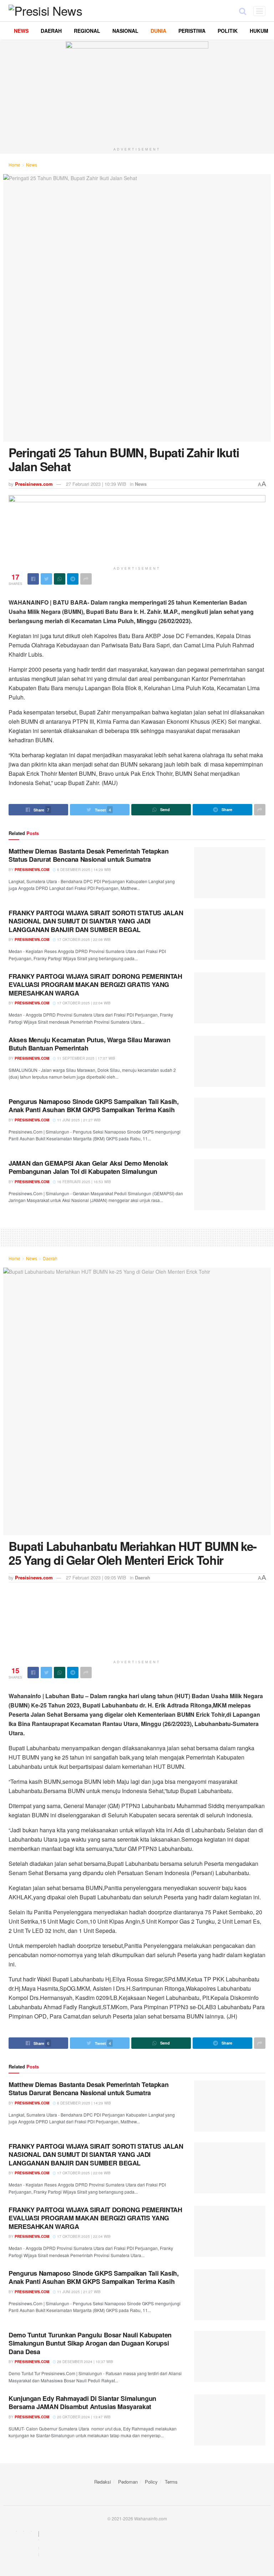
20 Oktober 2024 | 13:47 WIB (83, 2417)
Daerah (50, 1258)
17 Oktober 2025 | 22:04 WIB (83, 1003)
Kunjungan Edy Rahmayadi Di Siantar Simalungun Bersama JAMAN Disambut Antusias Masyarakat (82, 2402)
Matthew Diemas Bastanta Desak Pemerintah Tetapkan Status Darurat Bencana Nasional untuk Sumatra (88, 855)
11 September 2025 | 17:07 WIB (86, 1058)
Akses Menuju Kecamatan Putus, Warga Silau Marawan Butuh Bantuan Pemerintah (89, 1044)
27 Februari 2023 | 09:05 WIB (96, 1577)
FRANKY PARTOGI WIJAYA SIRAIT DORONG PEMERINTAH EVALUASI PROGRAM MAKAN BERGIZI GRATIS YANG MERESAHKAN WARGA (95, 985)
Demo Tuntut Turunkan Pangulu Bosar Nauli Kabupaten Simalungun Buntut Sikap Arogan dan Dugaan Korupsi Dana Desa (90, 2343)
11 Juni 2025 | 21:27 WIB (78, 1120)
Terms (171, 2482)
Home (14, 165)
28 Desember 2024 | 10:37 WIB (85, 2362)
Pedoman (128, 2482)
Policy (151, 2482)
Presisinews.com (34, 484)
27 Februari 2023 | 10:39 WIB (96, 484)
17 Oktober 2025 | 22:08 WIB (83, 940)
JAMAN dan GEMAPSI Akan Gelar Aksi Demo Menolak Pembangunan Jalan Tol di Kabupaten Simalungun (88, 1167)
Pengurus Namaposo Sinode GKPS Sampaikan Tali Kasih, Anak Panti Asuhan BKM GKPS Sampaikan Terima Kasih (94, 1106)
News (32, 165)
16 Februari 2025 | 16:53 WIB (83, 1182)
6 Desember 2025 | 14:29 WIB (83, 870)
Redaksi (103, 2482)
